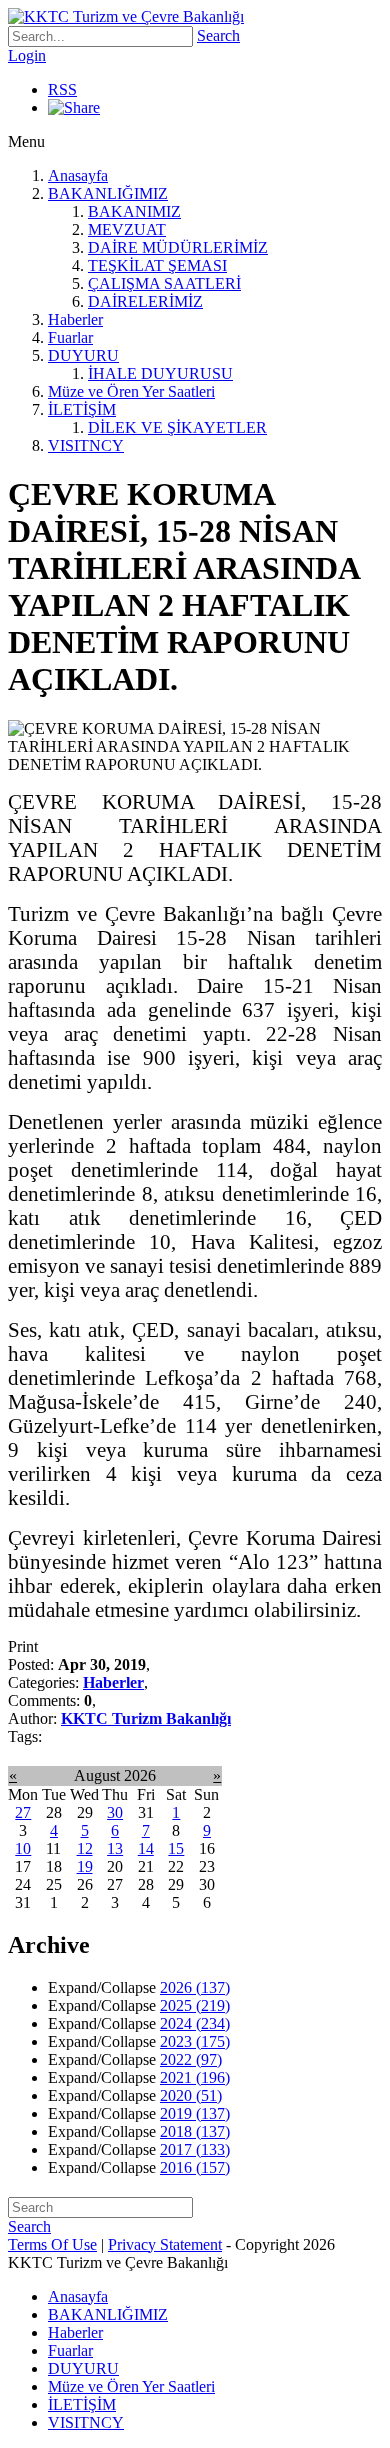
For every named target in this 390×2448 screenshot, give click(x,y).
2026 (195, 1987)
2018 (195, 2131)
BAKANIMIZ (134, 211)
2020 (191, 2095)
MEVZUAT (127, 229)
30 (115, 1812)
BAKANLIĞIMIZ (108, 193)
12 (85, 1848)
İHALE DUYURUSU (160, 373)
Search (218, 35)
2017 (195, 2149)
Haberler (75, 319)
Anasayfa (78, 175)
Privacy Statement (165, 2244)
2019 (195, 2113)
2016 (195, 2167)
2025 (195, 2005)
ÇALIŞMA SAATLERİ (164, 283)
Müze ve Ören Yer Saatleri (131, 391)
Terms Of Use (52, 2244)
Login (27, 55)
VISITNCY (86, 445)
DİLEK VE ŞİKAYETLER (177, 427)
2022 (191, 2059)
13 (115, 1848)
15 (176, 1848)
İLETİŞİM (82, 409)
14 (146, 1848)
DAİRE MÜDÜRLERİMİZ (178, 247)
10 (23, 1848)
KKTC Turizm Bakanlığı (146, 1718)
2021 (195, 2077)
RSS (62, 89)
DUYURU (83, 355)
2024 (195, 2023)
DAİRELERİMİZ (145, 301)
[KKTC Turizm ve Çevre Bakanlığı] (126, 16)
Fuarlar (70, 337)
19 (85, 1866)
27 (23, 1812)
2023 (195, 2041)
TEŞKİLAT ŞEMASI (157, 265)
